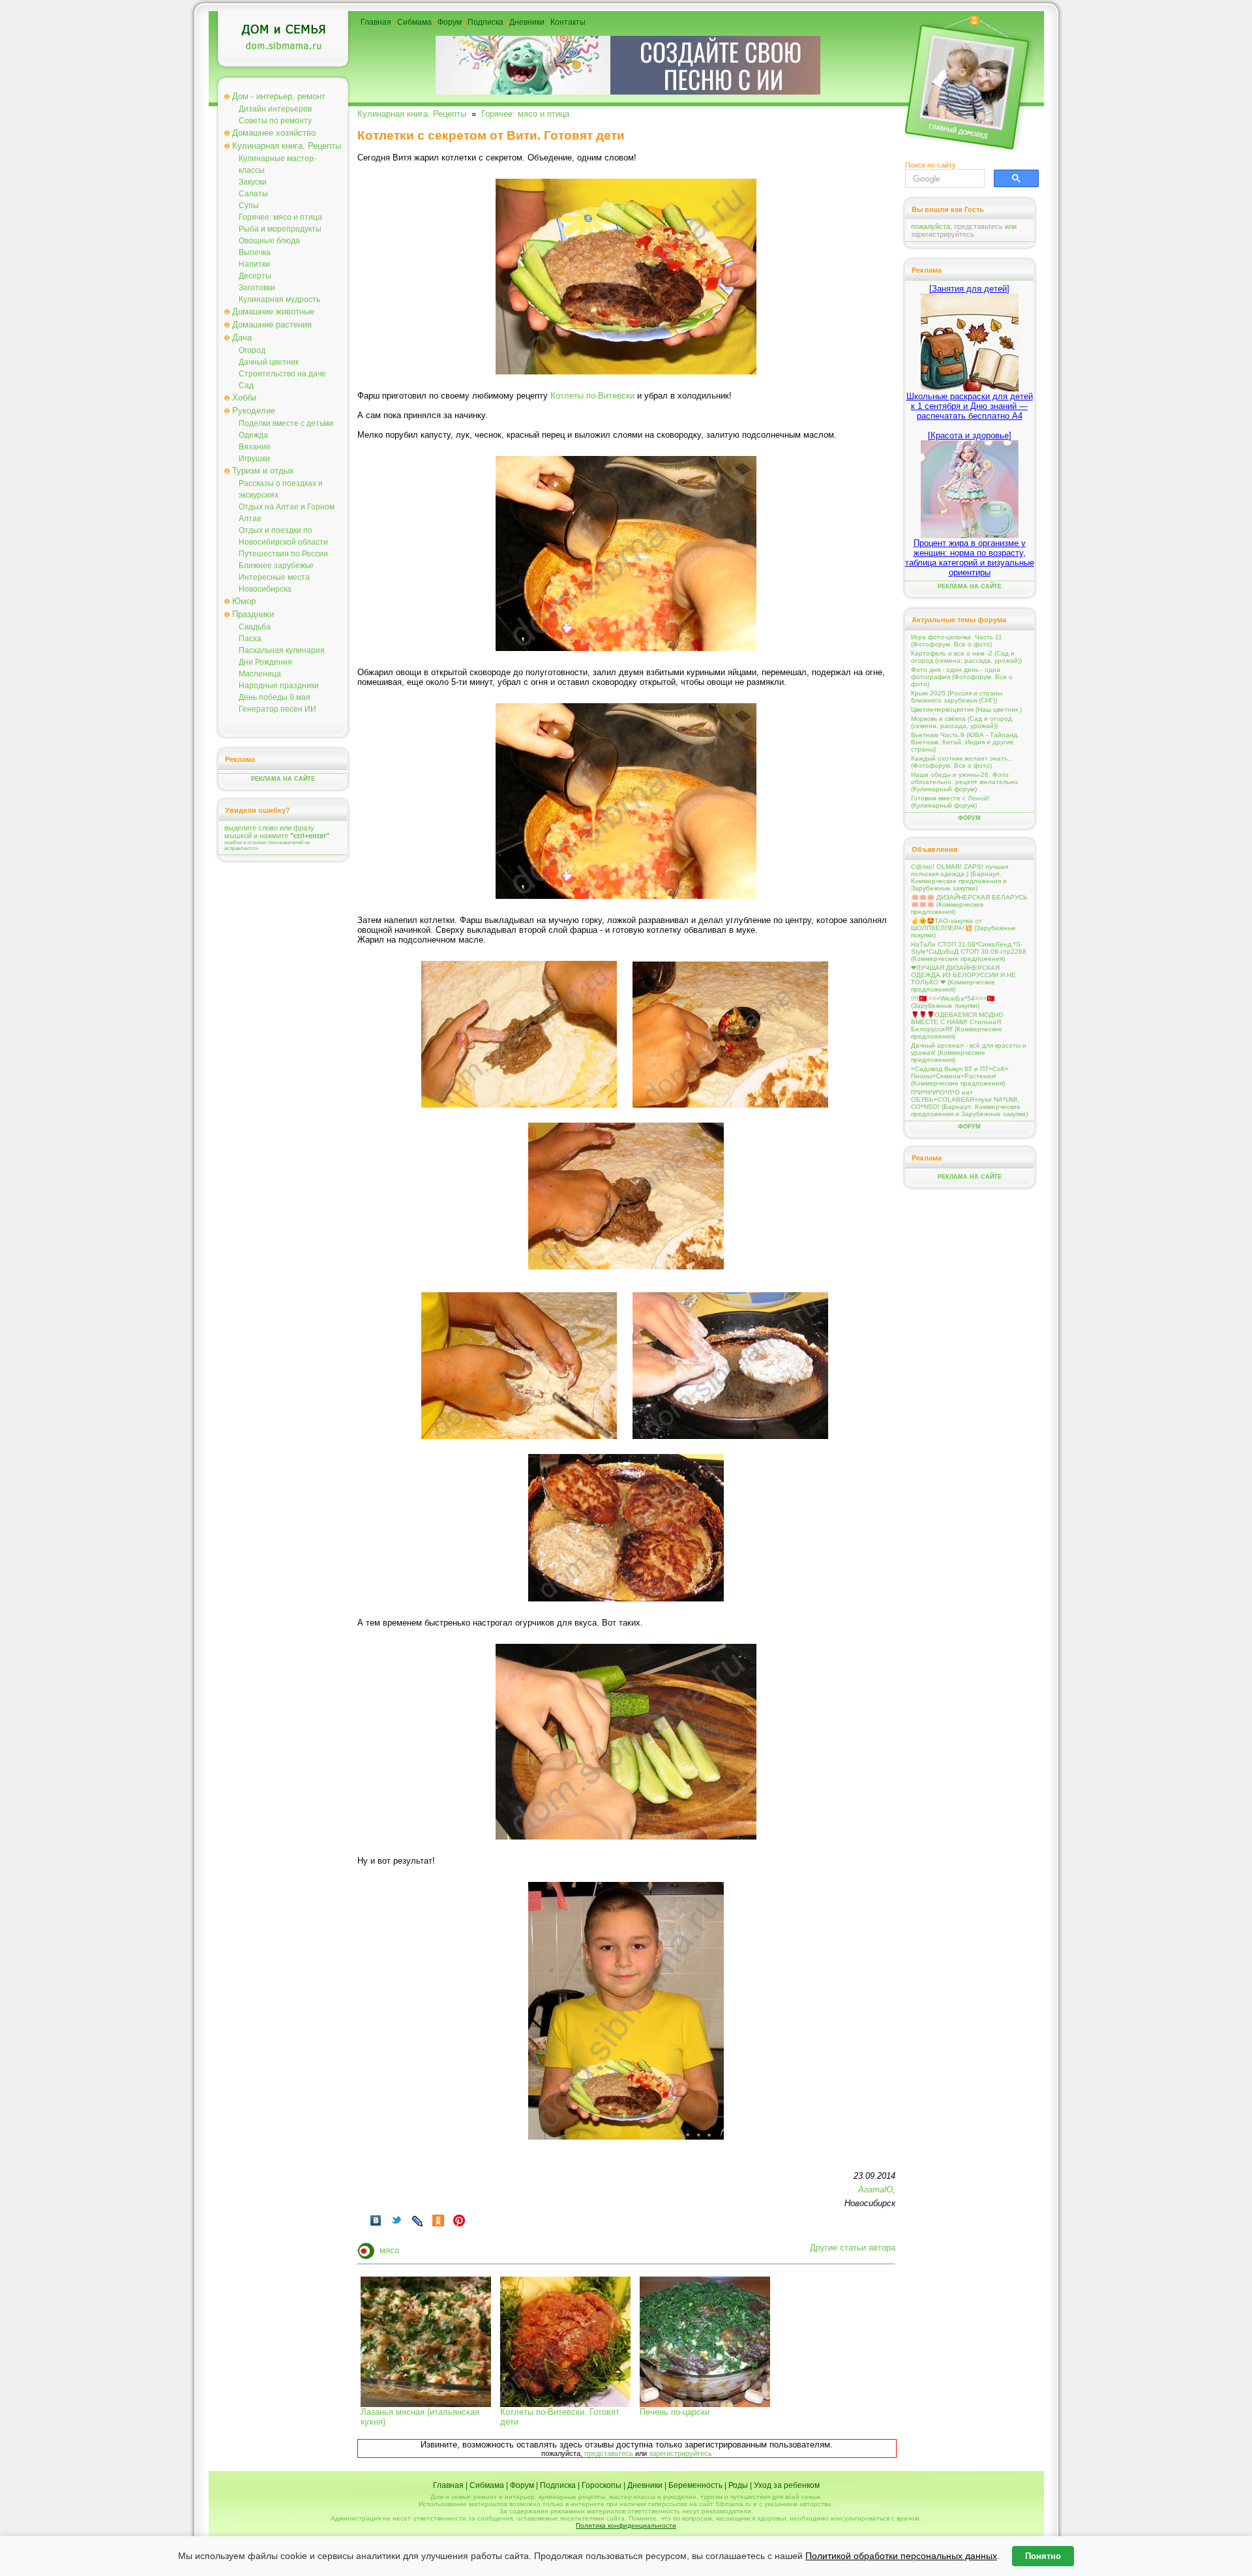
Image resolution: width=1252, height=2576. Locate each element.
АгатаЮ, (877, 2190)
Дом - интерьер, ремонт (279, 96)
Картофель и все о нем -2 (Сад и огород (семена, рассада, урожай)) (966, 657)
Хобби (244, 398)
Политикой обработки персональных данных (901, 2556)
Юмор (244, 601)
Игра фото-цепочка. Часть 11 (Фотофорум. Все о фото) (957, 641)
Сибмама (414, 22)
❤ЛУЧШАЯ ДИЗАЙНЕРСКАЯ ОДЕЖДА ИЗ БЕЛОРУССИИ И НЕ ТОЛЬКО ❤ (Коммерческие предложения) (963, 978)
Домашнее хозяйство (274, 133)
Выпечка (255, 252)
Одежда (253, 435)
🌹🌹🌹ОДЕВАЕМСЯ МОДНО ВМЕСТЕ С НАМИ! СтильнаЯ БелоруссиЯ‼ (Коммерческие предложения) (957, 1025)
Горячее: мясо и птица (280, 217)
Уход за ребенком (787, 2485)
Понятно (1043, 2556)
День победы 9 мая (275, 697)
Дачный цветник (269, 362)
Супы (249, 205)
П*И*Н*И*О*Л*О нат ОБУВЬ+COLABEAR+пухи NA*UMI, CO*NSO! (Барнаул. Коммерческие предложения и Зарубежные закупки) (969, 1103)
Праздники (253, 614)
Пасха (250, 639)
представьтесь (609, 2453)
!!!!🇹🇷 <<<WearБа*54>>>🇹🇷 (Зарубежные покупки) (953, 1002)
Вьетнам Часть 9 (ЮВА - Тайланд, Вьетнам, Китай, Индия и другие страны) (965, 742)
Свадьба (255, 627)
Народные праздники (279, 686)
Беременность (695, 2485)
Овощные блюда (269, 241)
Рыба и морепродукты (280, 229)
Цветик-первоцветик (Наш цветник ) (966, 709)
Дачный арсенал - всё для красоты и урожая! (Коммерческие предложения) (969, 1053)
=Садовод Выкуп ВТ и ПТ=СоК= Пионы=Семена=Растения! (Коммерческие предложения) (960, 1076)
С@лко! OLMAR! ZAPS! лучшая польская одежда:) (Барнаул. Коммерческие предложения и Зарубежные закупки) (960, 877)
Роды (738, 2485)
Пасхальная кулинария (282, 650)
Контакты (568, 22)
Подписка (485, 22)
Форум (450, 22)
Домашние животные (273, 311)
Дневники (527, 22)
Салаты (253, 194)
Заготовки (257, 288)
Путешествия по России (283, 554)
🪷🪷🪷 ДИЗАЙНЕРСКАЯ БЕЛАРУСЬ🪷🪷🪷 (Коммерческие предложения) (969, 904)
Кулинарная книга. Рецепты (287, 146)
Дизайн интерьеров (275, 109)
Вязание (255, 447)
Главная (376, 22)
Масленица (260, 674)
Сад (246, 386)
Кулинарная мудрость (279, 299)
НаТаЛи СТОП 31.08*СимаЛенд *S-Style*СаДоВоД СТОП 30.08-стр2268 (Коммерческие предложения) (969, 951)
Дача (242, 338)
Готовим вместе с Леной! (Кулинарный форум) (950, 802)
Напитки (254, 264)
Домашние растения (272, 325)
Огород (252, 350)
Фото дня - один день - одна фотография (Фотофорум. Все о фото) (962, 677)
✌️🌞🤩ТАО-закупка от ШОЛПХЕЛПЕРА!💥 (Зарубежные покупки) (963, 928)
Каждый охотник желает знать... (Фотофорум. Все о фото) (962, 762)
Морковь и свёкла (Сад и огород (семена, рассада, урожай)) (961, 722)
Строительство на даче (282, 374)
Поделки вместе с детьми (286, 423)
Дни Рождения (265, 662)
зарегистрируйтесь (680, 2453)
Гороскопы (602, 2485)
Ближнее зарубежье (276, 566)
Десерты (255, 276)
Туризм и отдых (263, 471)
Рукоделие (254, 411)
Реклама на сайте (283, 779)
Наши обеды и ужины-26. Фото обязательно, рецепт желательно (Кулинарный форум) (964, 782)
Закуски (253, 182)
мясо (389, 2250)
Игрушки (254, 459)
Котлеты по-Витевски (592, 396)
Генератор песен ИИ (277, 709)
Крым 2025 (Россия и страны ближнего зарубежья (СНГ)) (957, 697)
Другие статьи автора (853, 2248)
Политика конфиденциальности (626, 2525)
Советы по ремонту (275, 121)
